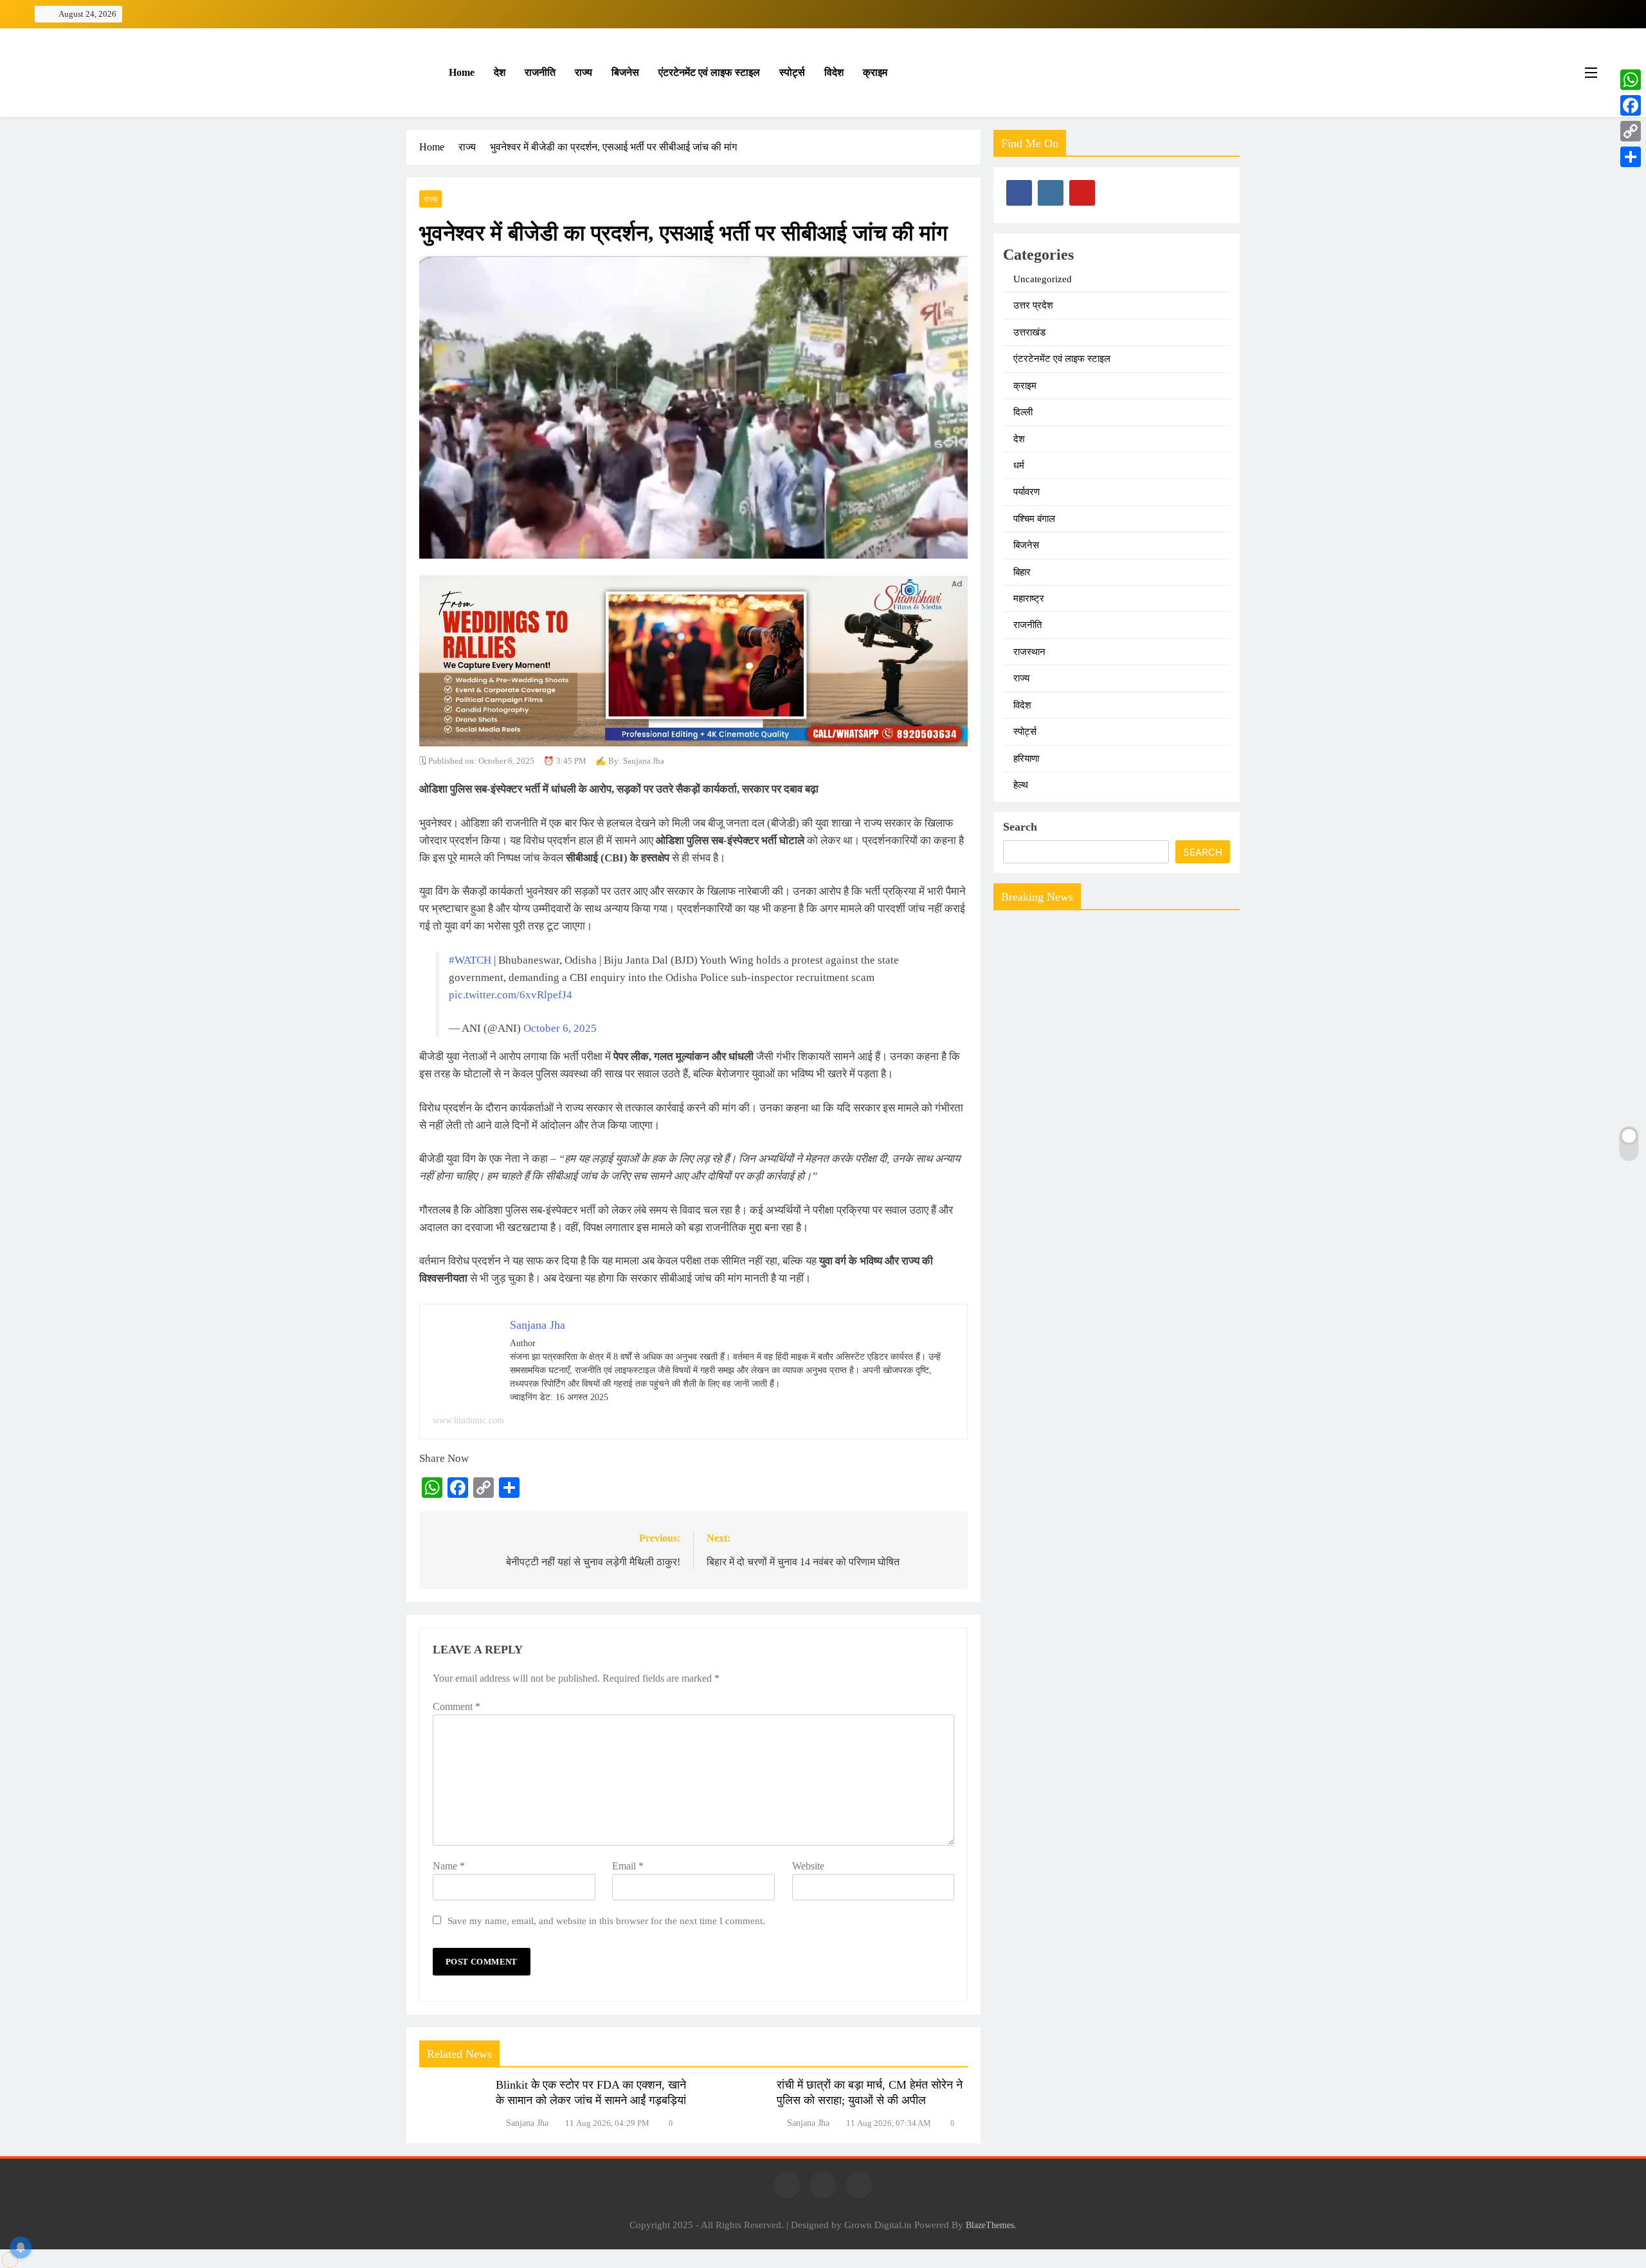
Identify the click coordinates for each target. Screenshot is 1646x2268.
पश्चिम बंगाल (1034, 519)
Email (628, 1866)
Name (449, 1866)
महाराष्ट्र (1029, 598)
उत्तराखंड (1029, 332)
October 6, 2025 (560, 1028)
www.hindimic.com (468, 1420)
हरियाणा (1026, 759)
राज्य (583, 72)
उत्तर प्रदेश (1033, 305)
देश (500, 72)
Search (1020, 827)
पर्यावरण (1026, 492)
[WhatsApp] (1631, 80)
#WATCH (470, 960)
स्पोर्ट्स (792, 72)
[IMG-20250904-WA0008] (693, 743)
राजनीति (540, 72)
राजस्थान (1029, 652)
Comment (457, 1706)
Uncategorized (1043, 279)
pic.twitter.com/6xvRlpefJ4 (511, 995)
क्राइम (875, 72)
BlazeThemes (990, 2225)
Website (808, 1866)
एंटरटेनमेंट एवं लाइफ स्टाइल (709, 72)
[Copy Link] (1631, 131)
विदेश (834, 72)
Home (460, 72)
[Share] (1631, 157)
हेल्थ (1021, 785)
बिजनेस (625, 72)
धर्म (1019, 465)
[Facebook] (1631, 105)
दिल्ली (1023, 412)
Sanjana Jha (527, 2123)
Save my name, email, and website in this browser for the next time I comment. (606, 1921)
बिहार (1022, 572)
